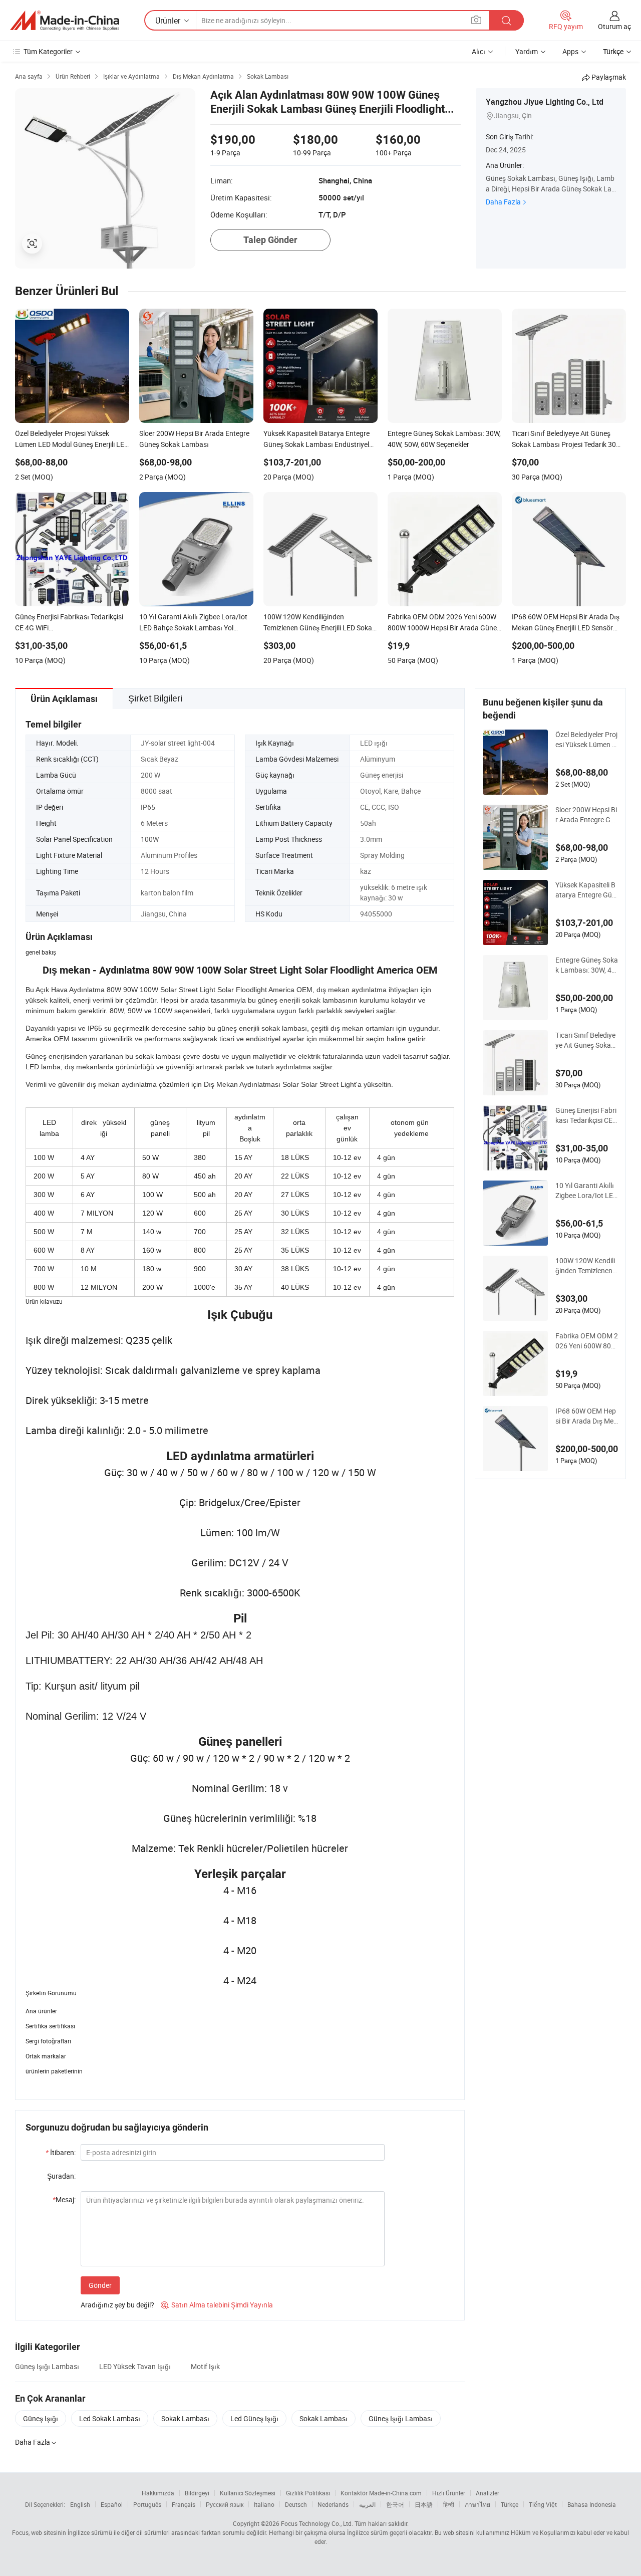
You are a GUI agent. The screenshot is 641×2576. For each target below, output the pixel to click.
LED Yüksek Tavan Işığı (135, 2366)
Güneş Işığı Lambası (47, 2366)
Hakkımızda (158, 2493)
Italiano (264, 2504)
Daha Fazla (503, 202)
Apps (570, 51)
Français (184, 2504)
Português (147, 2504)
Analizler (488, 2493)
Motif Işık (205, 2366)
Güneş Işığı (41, 2418)
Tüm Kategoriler (48, 51)
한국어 (395, 2504)
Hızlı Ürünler (449, 2493)
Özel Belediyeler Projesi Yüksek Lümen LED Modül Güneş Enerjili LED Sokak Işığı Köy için (586, 740)
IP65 (148, 807)
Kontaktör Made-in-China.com (381, 2493)
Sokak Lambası (185, 2418)
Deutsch (296, 2504)
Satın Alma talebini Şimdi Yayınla (217, 2305)
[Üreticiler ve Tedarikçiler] (65, 21)
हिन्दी (449, 2504)
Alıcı (478, 51)
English (80, 2504)
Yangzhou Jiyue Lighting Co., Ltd (545, 102)
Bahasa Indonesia (592, 2504)
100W (150, 839)
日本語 (424, 2504)
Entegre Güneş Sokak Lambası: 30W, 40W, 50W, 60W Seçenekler (587, 965)
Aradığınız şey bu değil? (117, 2305)
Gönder (100, 2285)
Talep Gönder (270, 240)
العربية (367, 2504)
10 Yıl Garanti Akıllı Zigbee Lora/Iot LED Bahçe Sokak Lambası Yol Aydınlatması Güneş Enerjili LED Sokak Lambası (586, 1191)
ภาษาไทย (477, 2504)
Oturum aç (614, 26)
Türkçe (510, 2504)
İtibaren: (61, 2152)
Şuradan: (61, 2176)
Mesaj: (64, 2199)
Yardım (527, 51)
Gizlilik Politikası (308, 2493)
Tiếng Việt (543, 2504)
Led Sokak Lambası (110, 2418)
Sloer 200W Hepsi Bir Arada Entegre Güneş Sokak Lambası (586, 815)
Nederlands (333, 2504)
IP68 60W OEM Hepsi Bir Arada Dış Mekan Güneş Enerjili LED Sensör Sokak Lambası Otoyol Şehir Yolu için (586, 1416)
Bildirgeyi (197, 2493)
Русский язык (225, 2504)
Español (112, 2504)
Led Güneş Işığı (254, 2418)
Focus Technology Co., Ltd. (317, 2523)
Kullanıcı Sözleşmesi (248, 2493)
